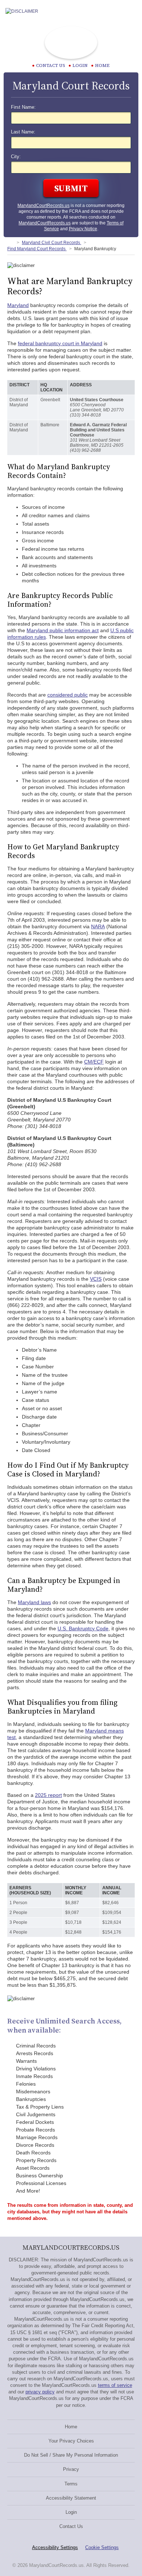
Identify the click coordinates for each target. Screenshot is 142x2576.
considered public (68, 695)
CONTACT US (51, 65)
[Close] (131, 11)
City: (16, 157)
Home (102, 65)
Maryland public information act (63, 630)
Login (80, 65)
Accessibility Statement (71, 2498)
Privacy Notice (83, 229)
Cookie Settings (102, 2547)
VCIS (96, 1279)
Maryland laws (34, 1602)
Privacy (71, 2469)
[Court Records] (10, 243)
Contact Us (71, 2526)
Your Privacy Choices (71, 2441)
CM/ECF (94, 1062)
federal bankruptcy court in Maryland (60, 343)
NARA (98, 926)
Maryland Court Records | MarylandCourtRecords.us (71, 43)
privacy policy (40, 2392)
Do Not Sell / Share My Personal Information (71, 2455)
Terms (71, 2484)
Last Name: (23, 132)
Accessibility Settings (55, 2547)
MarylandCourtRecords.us (44, 206)
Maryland (18, 305)
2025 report (48, 1795)
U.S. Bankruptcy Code (83, 1628)
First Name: (23, 107)
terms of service (115, 2385)
